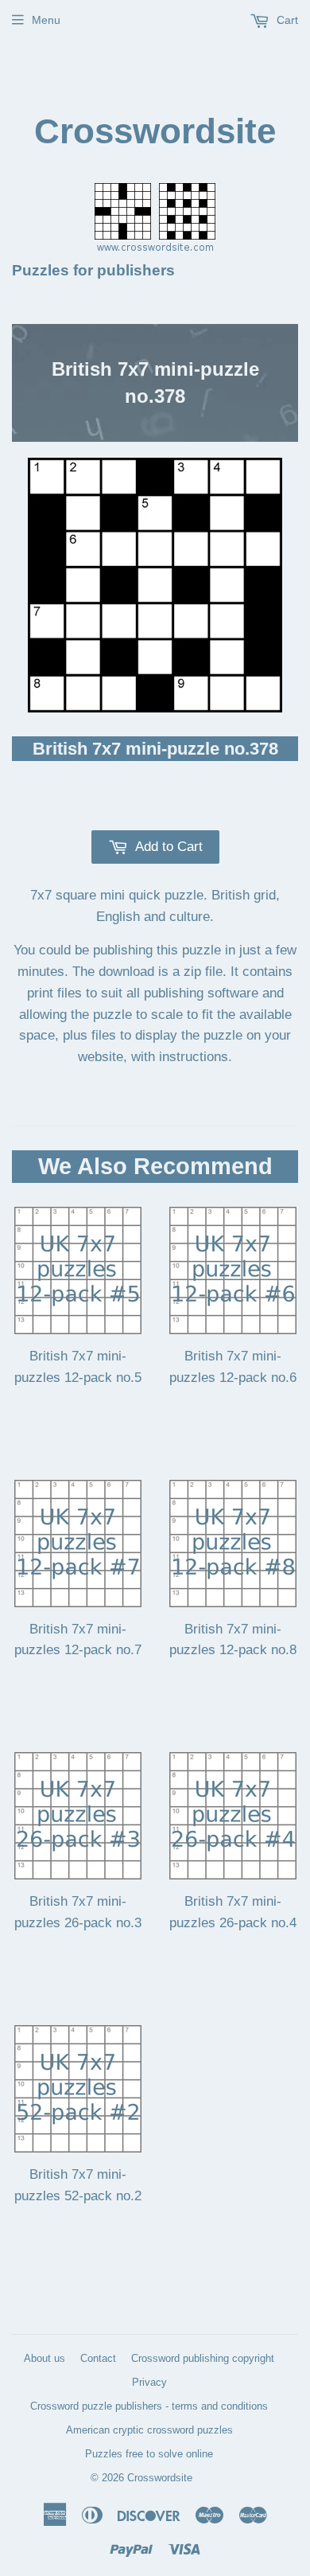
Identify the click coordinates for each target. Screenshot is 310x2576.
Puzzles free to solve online (149, 2454)
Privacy (149, 2382)
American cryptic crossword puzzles (149, 2430)
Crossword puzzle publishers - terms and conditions (149, 2406)
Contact (98, 2358)
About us (45, 2358)
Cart (286, 20)
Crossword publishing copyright (203, 2358)
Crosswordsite (155, 131)
